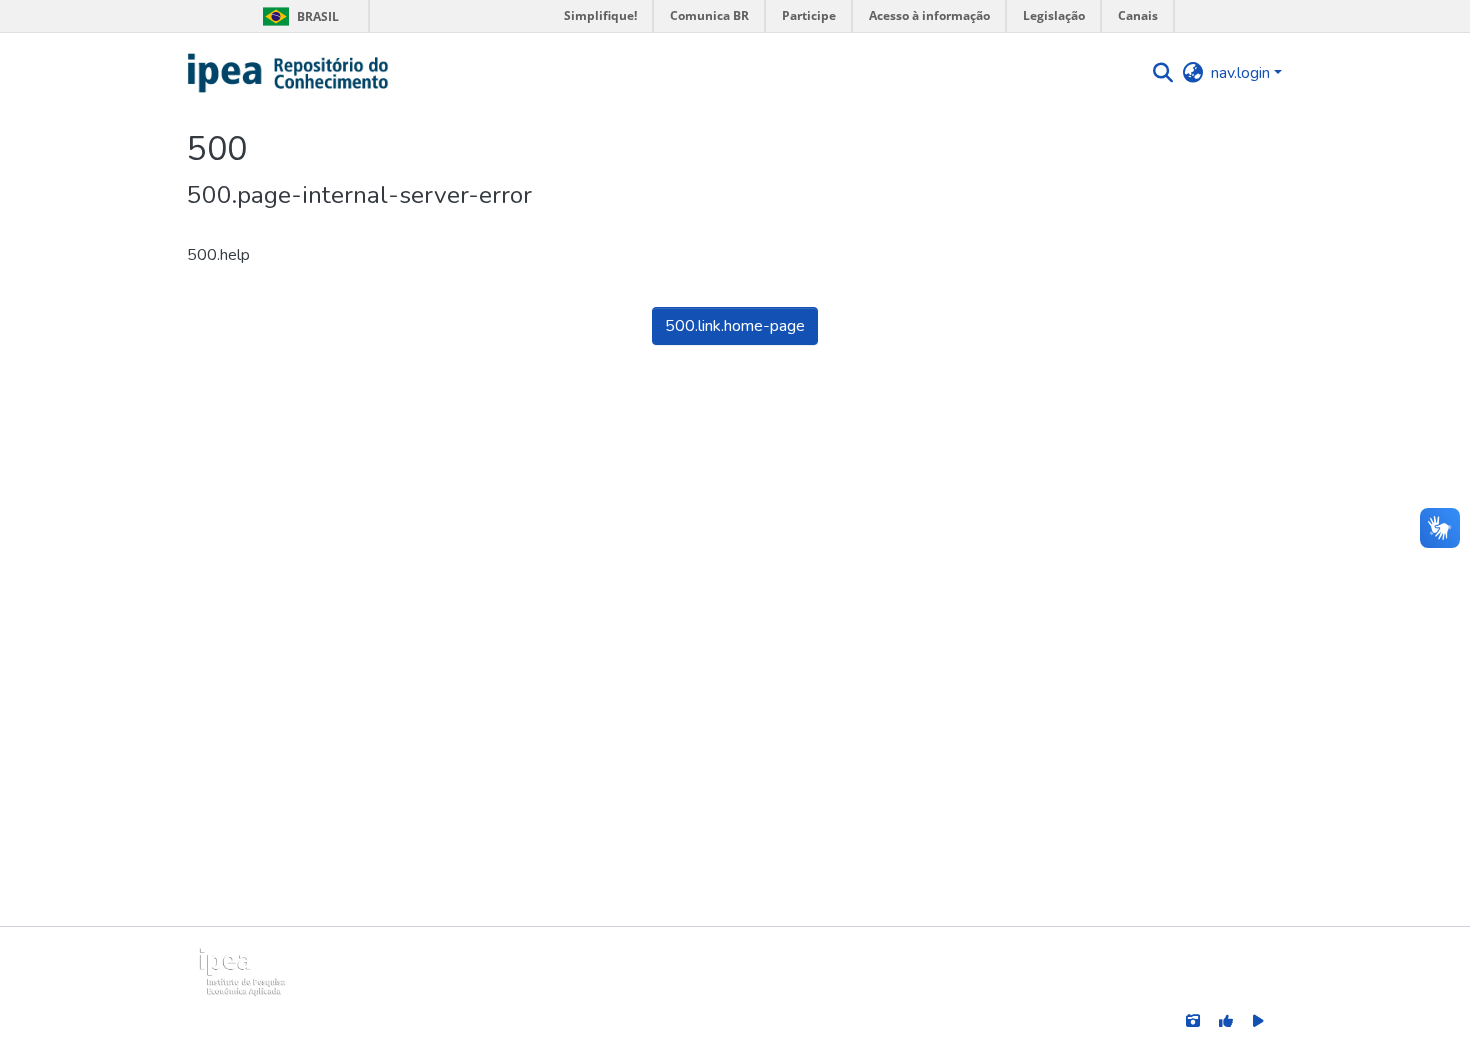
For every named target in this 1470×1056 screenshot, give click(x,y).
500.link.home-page (735, 326)
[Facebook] (1225, 1020)
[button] (288, 73)
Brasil (297, 16)
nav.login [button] (1242, 73)
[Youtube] (1258, 1020)
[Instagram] (1192, 1020)
